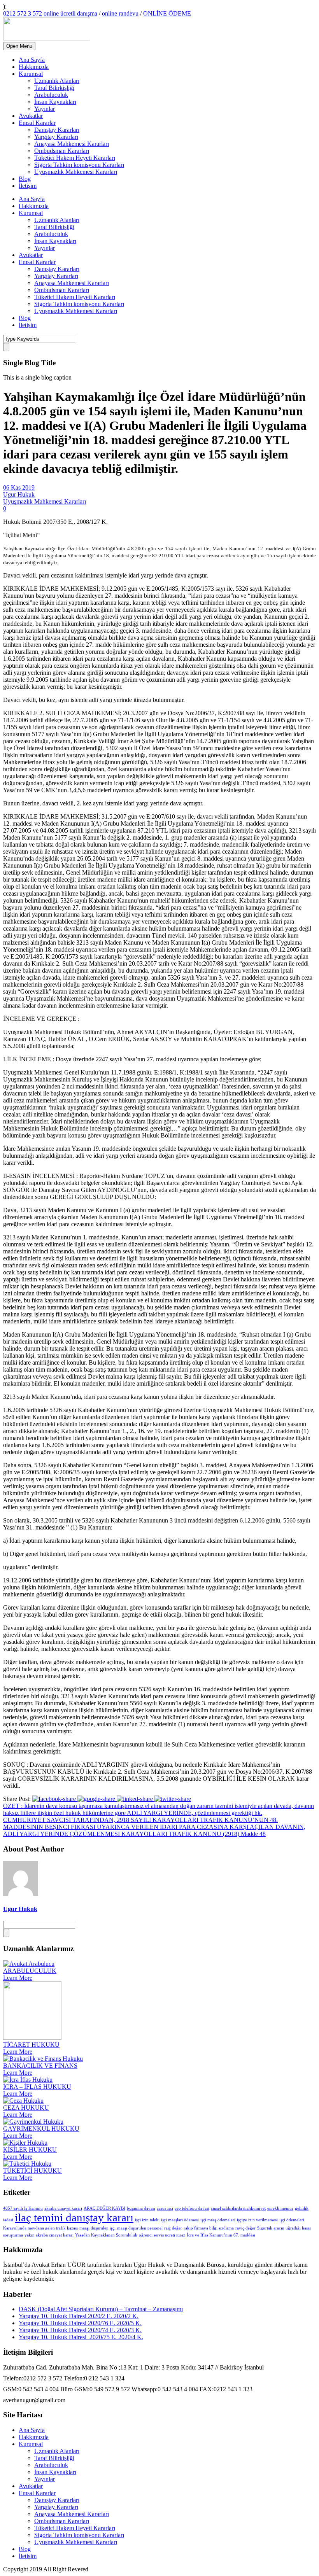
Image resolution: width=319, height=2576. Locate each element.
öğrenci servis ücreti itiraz (162, 2235)
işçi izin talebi (147, 2220)
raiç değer (173, 2228)
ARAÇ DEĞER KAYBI (104, 2208)
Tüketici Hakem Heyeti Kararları (75, 158)
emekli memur (280, 2208)
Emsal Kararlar (37, 123)
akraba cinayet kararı (63, 2208)
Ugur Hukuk (19, 494)
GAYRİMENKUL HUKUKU (41, 2129)
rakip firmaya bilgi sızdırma (209, 2228)
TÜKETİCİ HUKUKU (32, 2171)
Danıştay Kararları (57, 130)
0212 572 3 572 (23, 13)
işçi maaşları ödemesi (180, 2220)
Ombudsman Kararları (62, 151)
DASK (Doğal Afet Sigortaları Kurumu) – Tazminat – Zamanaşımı (101, 2309)
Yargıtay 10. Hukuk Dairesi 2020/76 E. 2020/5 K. (80, 2323)
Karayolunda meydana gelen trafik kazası (40, 2228)
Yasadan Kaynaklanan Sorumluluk (106, 2235)
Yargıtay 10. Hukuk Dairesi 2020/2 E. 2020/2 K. (79, 2316)
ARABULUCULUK (30, 1971)
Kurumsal (31, 74)
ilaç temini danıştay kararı (74, 2217)
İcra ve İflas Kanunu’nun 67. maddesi (221, 2235)
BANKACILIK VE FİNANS (40, 2066)
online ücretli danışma (70, 13)
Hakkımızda (34, 67)
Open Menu (19, 46)
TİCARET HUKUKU (31, 2045)
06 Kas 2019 (19, 487)
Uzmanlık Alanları (57, 81)
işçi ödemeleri (292, 2220)
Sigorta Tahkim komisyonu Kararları (79, 165)
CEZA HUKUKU (26, 2108)
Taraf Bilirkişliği (54, 88)
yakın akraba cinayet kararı (49, 2235)
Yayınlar (45, 109)
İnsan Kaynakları (55, 102)
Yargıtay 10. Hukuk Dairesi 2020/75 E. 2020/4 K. (81, 2337)
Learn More (18, 1978)
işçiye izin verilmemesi (257, 2220)
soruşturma (13, 2235)
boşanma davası (141, 2208)
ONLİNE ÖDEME (167, 13)
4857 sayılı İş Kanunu (23, 2208)
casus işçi (165, 2208)
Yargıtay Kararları (56, 137)
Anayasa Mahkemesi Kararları (72, 144)
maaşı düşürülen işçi (97, 2228)
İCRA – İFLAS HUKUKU (37, 2087)
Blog (25, 179)
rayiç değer (245, 2228)
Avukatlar (31, 116)
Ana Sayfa (32, 60)
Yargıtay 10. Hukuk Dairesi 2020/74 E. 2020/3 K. (80, 2330)
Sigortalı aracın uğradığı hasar (284, 2228)
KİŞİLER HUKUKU (30, 2150)
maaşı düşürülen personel (140, 2228)
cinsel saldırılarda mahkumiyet (238, 2208)
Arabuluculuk (51, 95)
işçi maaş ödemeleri (218, 2220)
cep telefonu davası (192, 2208)
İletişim (28, 186)
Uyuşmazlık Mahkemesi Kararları (76, 172)
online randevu (120, 13)
